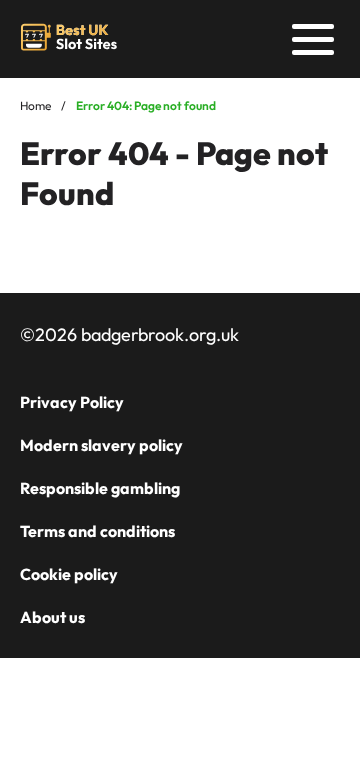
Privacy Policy (72, 402)
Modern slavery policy (101, 445)
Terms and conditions (97, 531)
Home (35, 105)
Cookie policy (69, 574)
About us (52, 617)
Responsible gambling (100, 488)
